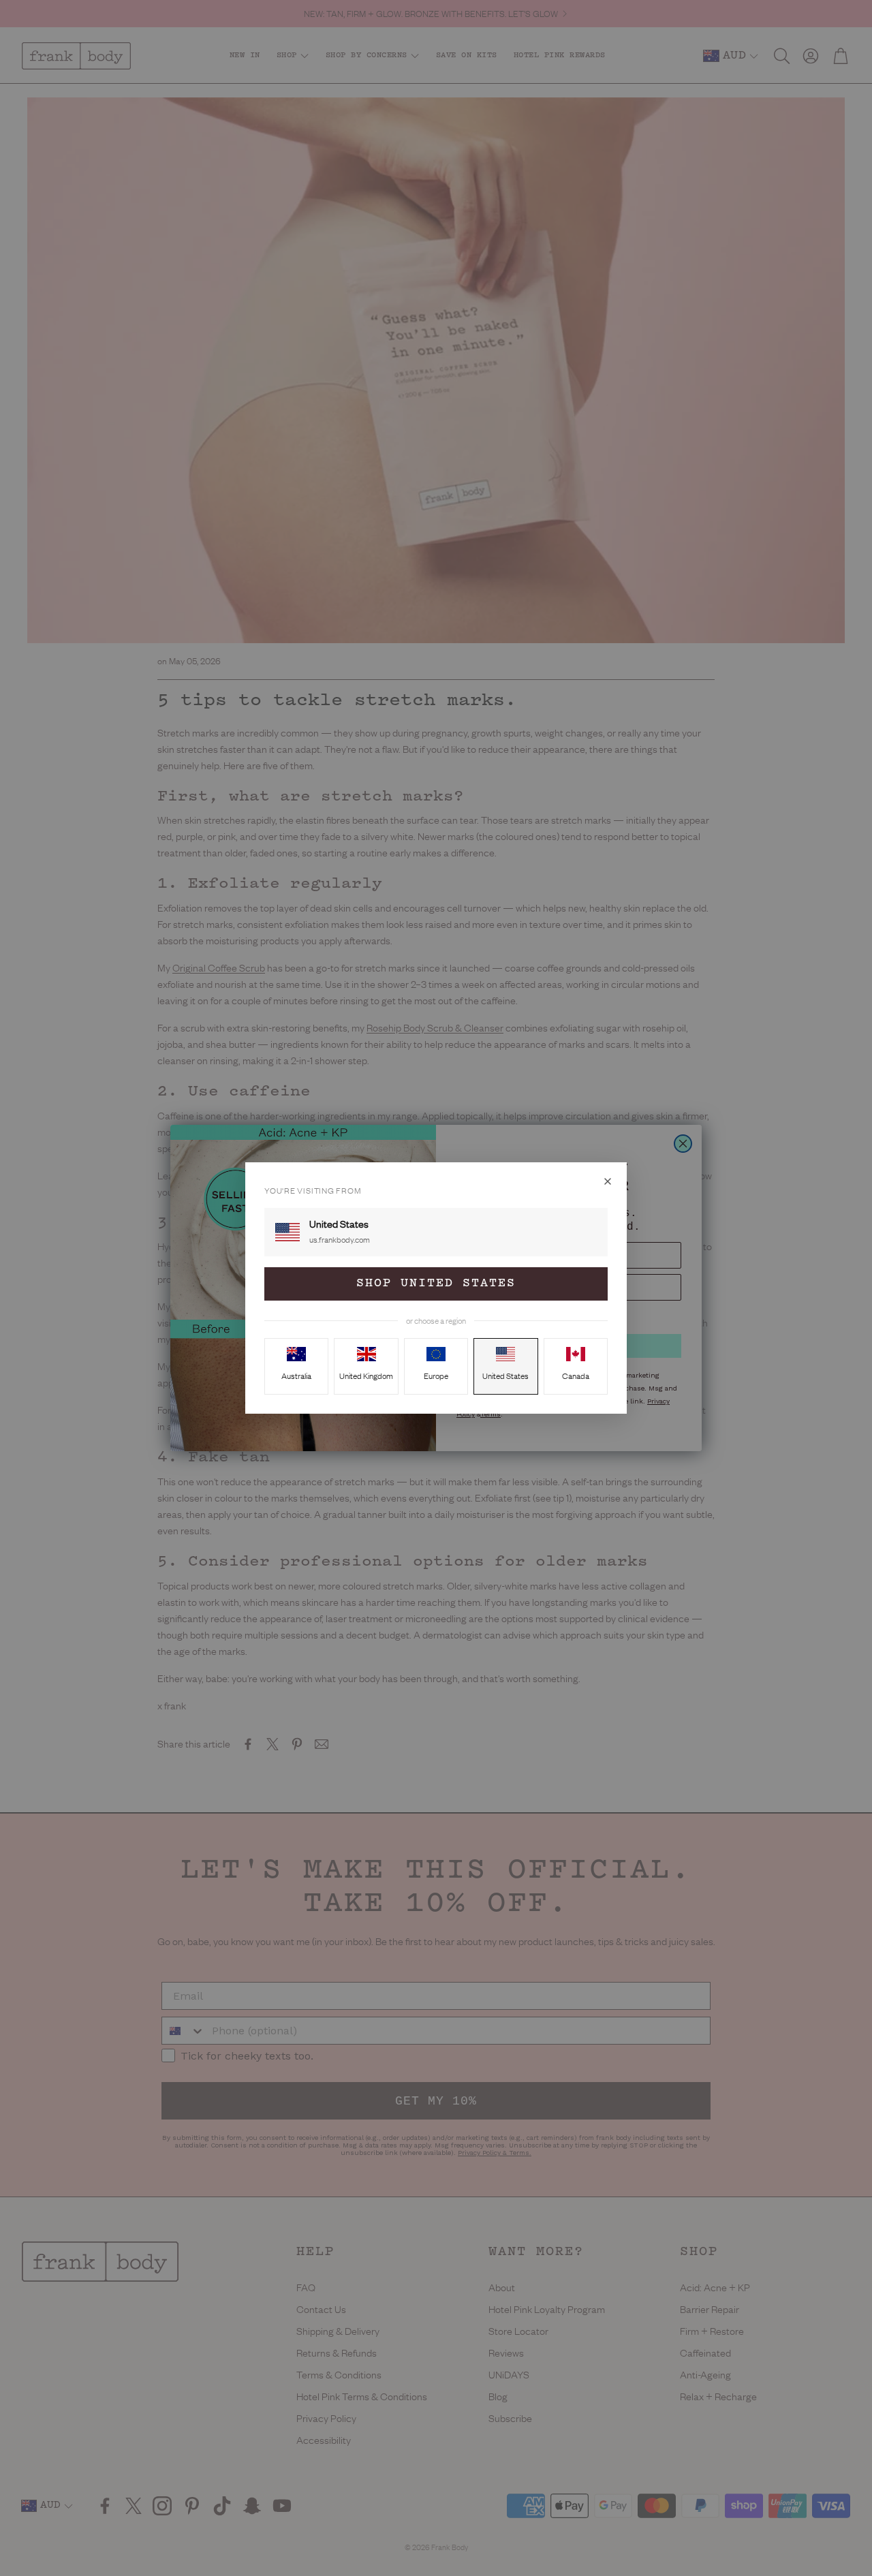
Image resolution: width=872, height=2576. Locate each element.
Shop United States (436, 1284)
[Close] (608, 1181)
